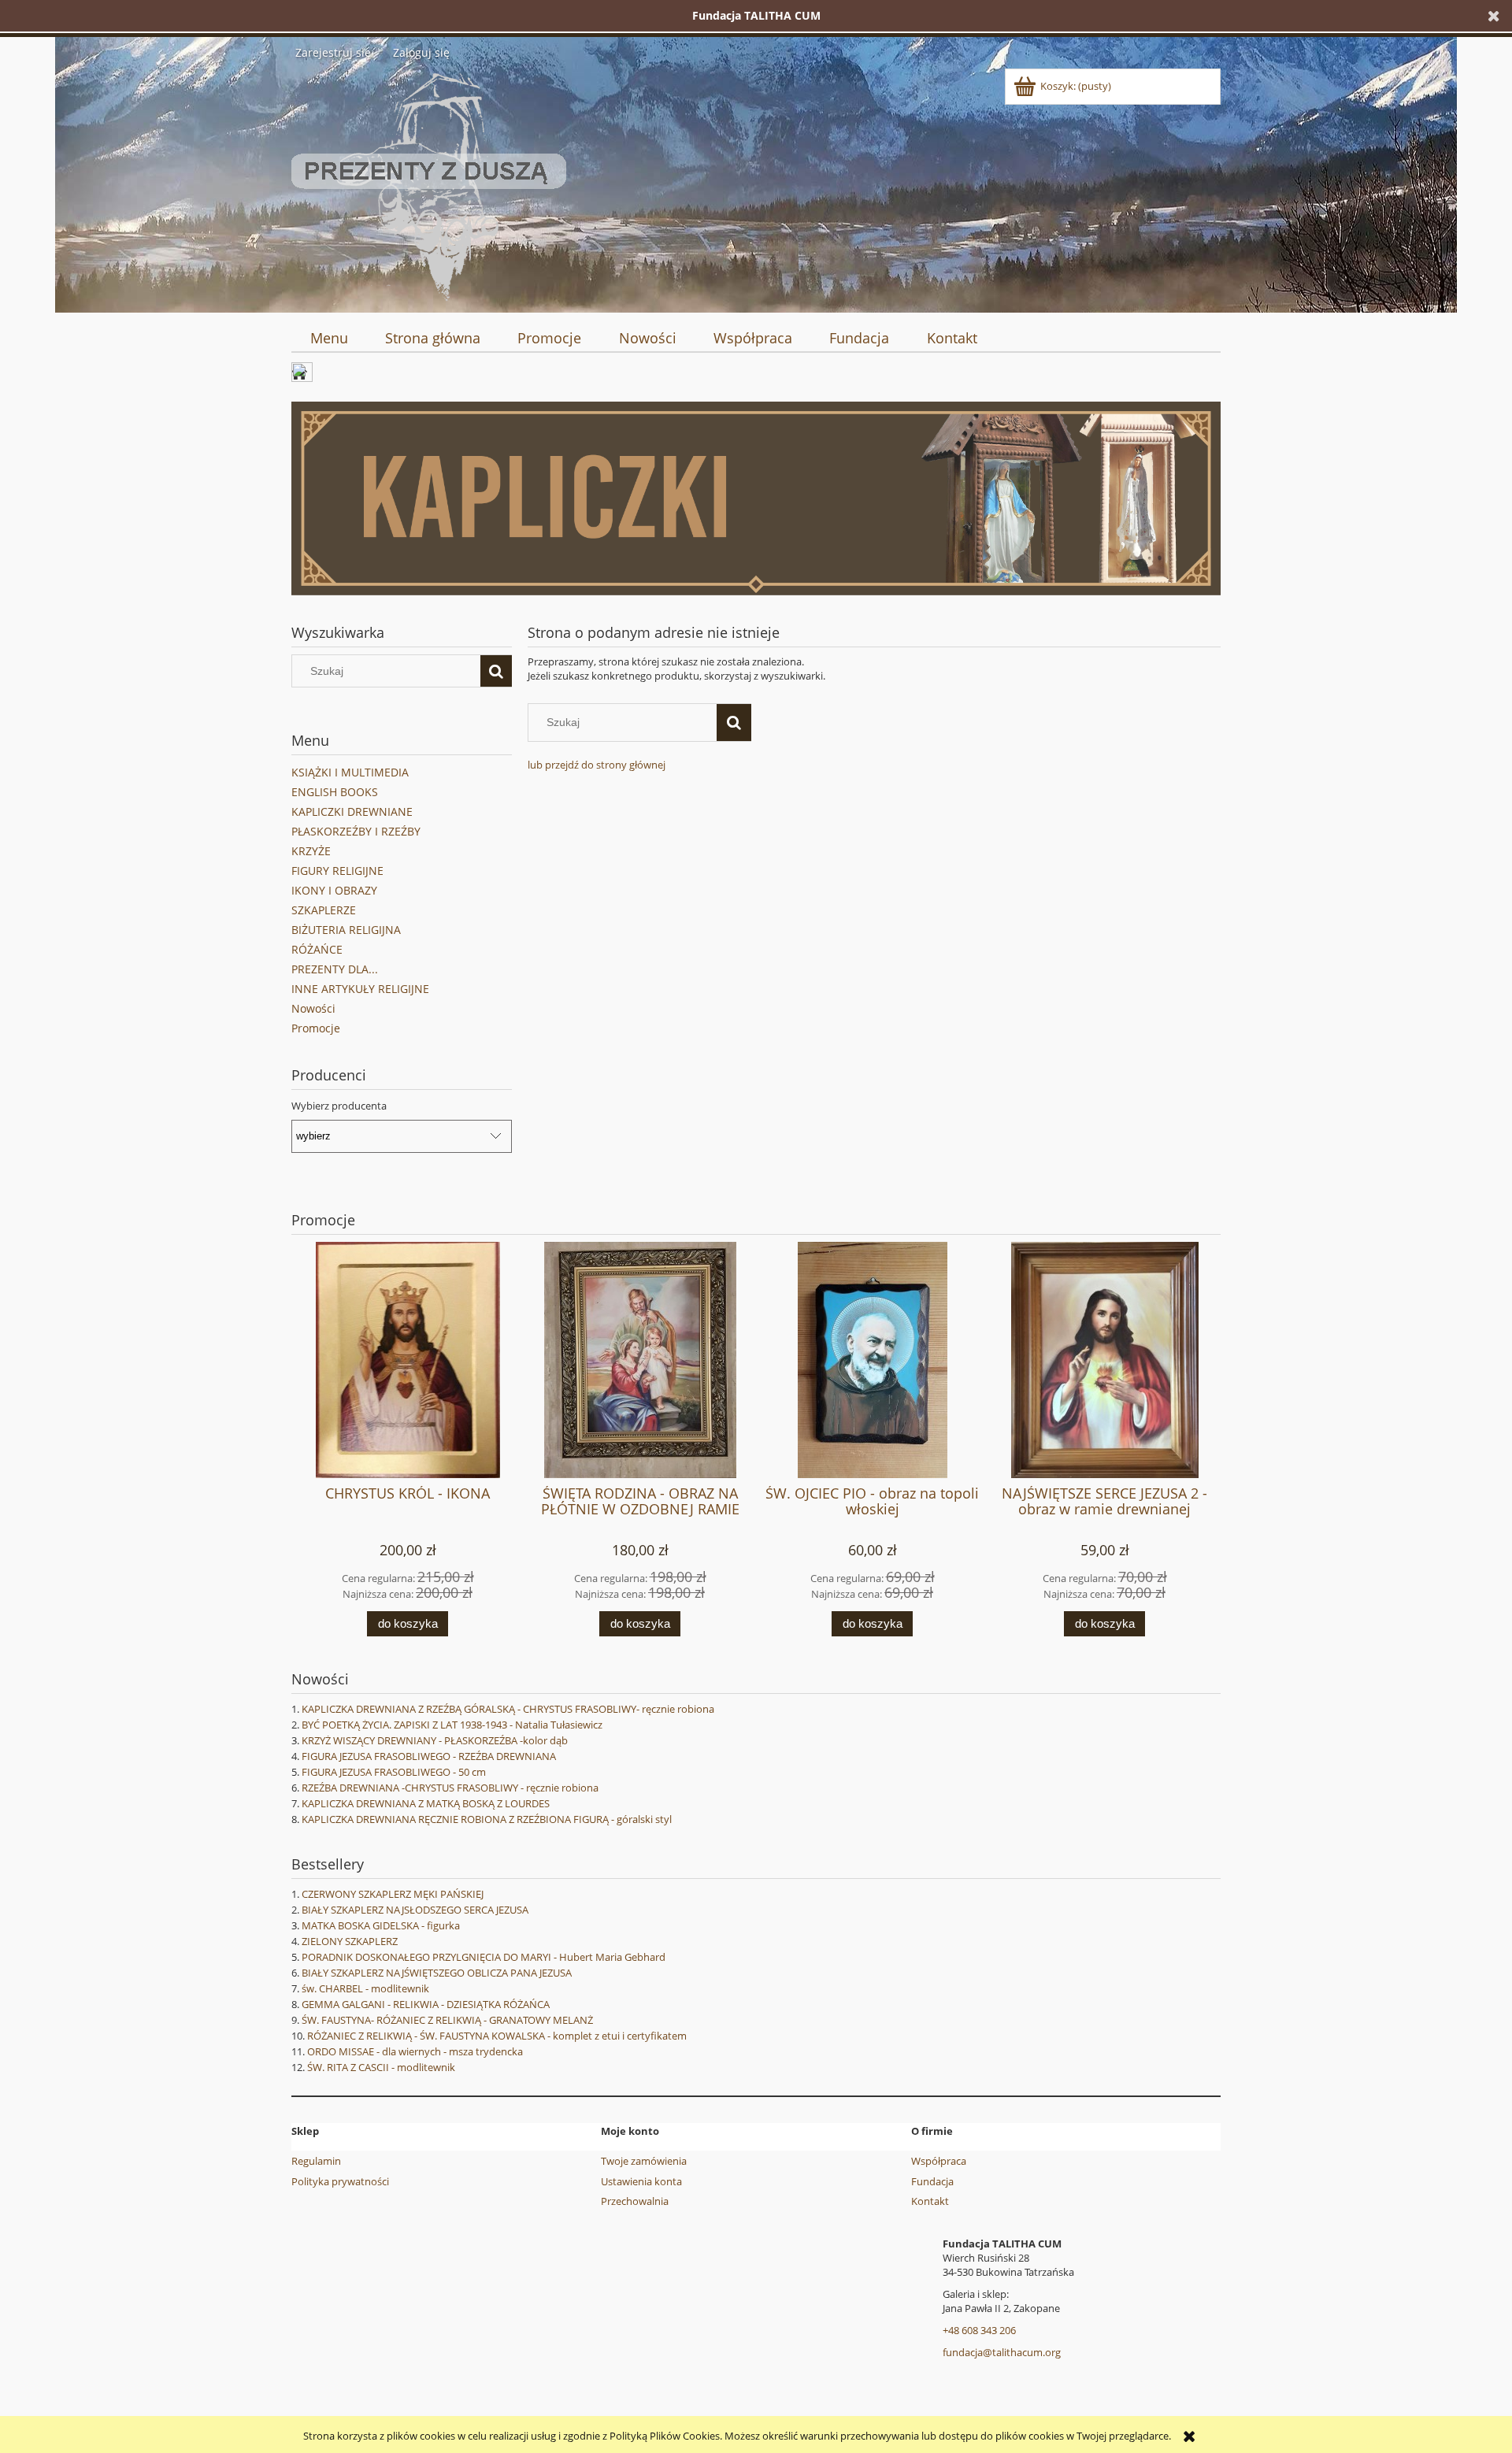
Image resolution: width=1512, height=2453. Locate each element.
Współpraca (939, 2161)
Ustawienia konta (641, 2181)
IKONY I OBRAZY (334, 890)
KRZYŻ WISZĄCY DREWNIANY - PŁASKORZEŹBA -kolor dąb (435, 1740)
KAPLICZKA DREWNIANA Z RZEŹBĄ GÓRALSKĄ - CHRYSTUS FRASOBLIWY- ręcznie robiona (508, 1709)
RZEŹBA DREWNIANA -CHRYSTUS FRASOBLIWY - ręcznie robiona (450, 1788)
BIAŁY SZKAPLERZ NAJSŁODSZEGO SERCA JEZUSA (415, 1910)
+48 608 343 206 (979, 2330)
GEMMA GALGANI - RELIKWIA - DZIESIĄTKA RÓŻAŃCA (426, 2004)
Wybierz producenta (339, 1106)
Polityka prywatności (340, 2181)
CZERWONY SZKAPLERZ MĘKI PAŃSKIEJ (393, 1894)
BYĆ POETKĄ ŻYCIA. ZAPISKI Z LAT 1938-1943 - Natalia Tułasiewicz (452, 1725)
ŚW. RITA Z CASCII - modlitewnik (381, 2067)
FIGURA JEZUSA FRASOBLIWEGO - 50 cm (394, 1772)
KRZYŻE (311, 851)
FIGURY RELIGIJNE (337, 871)
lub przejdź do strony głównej (597, 765)
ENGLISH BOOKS (335, 792)
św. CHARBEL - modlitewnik (365, 1988)
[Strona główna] (429, 184)
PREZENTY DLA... (335, 969)
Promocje (316, 1028)
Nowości (313, 1008)
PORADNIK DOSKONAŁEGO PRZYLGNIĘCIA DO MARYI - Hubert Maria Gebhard (484, 1957)
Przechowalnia (635, 2201)
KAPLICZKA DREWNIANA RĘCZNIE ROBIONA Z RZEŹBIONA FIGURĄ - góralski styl (487, 1819)
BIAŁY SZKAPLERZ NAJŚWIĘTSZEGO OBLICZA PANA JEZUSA (437, 1973)
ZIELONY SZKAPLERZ (350, 1941)
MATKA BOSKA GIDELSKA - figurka (381, 1925)
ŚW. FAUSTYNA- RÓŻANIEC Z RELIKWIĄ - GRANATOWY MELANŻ (447, 2020)
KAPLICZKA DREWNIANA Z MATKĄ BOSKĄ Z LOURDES (426, 1803)
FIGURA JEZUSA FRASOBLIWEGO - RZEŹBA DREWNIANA (429, 1756)
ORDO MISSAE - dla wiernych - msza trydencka (415, 2051)
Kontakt (930, 2201)
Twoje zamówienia (644, 2161)
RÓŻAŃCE (317, 949)
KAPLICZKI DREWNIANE (352, 811)
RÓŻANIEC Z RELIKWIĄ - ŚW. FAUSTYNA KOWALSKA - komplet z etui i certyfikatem (497, 2036)
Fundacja (932, 2181)
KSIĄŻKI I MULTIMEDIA (350, 772)
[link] (756, 498)
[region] (756, 498)
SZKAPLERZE (324, 910)
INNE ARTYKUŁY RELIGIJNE (360, 989)
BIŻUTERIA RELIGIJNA (346, 930)
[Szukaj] (496, 671)
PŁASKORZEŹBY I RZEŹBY (356, 831)
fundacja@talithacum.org (1002, 2352)
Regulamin (316, 2161)
